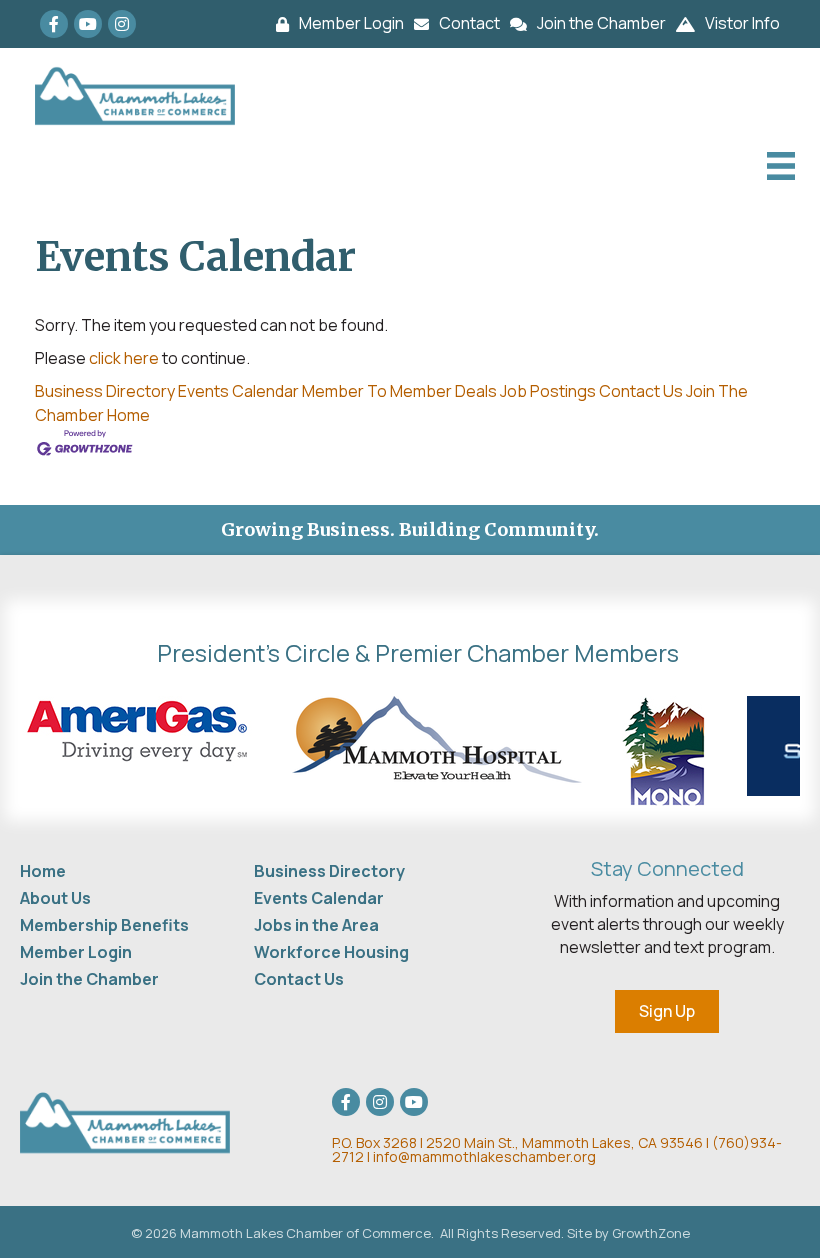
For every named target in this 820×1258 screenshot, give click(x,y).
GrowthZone (651, 1233)
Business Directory (105, 391)
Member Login (76, 952)
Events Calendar (238, 391)
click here (124, 358)
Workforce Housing (331, 952)
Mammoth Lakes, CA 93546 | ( (525, 1142)
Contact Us (641, 391)
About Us (55, 898)
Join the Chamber (89, 979)
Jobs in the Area (316, 925)
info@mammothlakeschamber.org (484, 1156)
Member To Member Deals (399, 391)
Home (128, 415)
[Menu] (778, 166)
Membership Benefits (104, 925)
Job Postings (548, 391)
